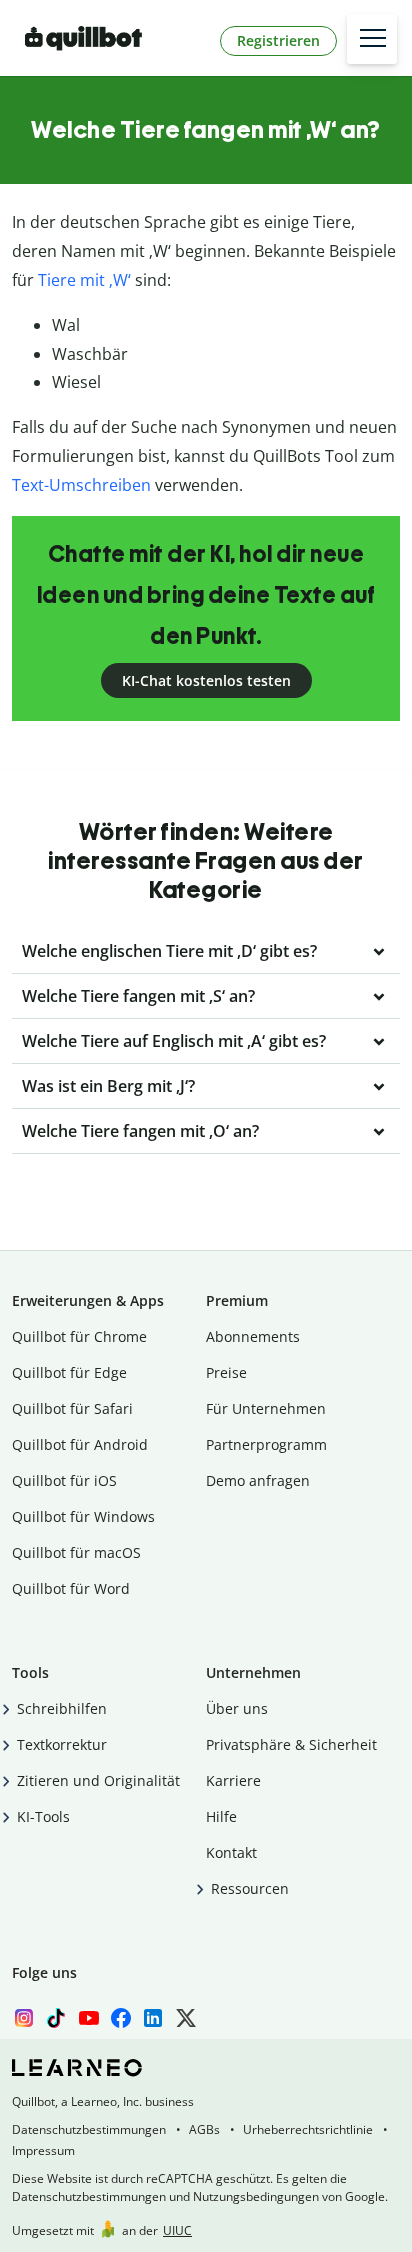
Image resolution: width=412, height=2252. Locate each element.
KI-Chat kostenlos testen (206, 680)
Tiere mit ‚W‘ (84, 280)
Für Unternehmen (266, 1408)
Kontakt (231, 1852)
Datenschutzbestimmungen (89, 2129)
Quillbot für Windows (83, 1516)
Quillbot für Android (80, 1444)
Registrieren (278, 40)
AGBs (204, 2129)
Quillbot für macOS (76, 1552)
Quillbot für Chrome (79, 1336)
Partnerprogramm (266, 1444)
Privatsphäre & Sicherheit (291, 1744)
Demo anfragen (258, 1480)
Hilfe (221, 1816)
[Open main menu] (372, 39)
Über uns (237, 1708)
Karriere (233, 1780)
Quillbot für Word (71, 1588)
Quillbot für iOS (64, 1480)
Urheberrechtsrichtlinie (308, 2129)
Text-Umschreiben (81, 485)
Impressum (43, 2150)
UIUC (177, 2230)
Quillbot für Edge (69, 1372)
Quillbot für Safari (72, 1408)
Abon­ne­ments (253, 1336)
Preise (226, 1372)
